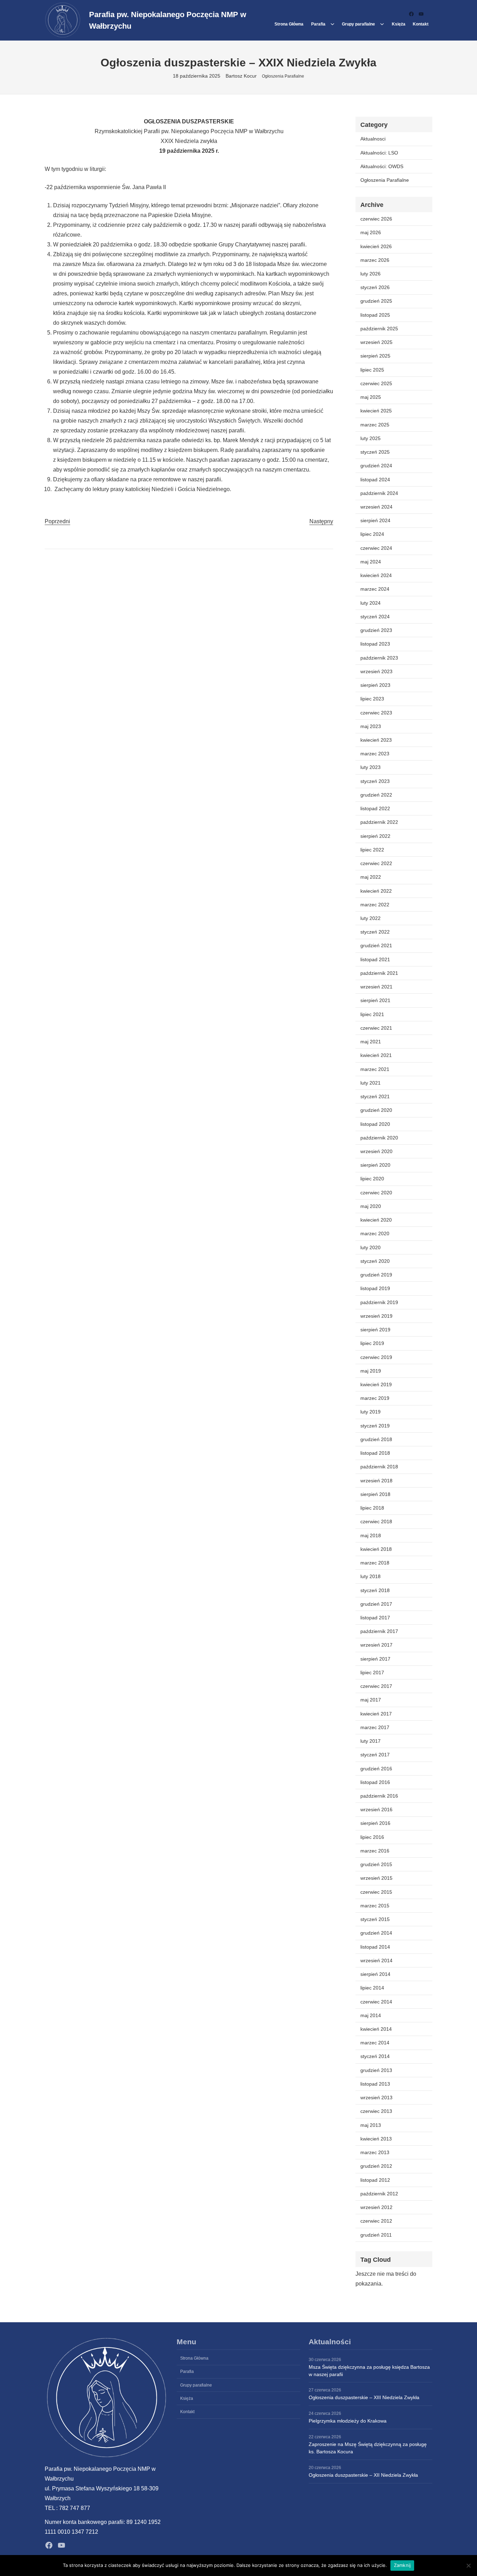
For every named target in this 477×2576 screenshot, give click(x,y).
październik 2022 (379, 822)
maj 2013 (371, 2125)
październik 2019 (379, 1302)
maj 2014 (371, 2015)
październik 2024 (379, 493)
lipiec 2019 (372, 1343)
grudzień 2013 (376, 2070)
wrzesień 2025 (376, 342)
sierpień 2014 (375, 1974)
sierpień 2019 (375, 1330)
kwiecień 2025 (376, 411)
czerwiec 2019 (376, 1357)
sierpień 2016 (375, 1823)
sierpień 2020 (375, 1165)
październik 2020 (379, 1138)
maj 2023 (371, 726)
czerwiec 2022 (376, 863)
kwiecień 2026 (376, 246)
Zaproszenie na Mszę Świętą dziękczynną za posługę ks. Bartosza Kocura (368, 2448)
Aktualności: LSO (379, 153)
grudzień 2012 (376, 2166)
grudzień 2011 (376, 2235)
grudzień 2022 (376, 795)
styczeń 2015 (375, 1919)
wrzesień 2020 (376, 1151)
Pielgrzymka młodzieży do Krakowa (348, 2421)
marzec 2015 (375, 1906)
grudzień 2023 (376, 630)
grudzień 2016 (376, 1769)
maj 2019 (371, 1371)
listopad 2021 (375, 959)
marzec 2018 (375, 1563)
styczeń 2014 (375, 2056)
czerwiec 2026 (376, 219)
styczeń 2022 (375, 932)
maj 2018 (371, 1535)
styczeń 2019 (375, 1426)
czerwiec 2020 (376, 1193)
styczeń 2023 (375, 781)
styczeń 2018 (375, 1590)
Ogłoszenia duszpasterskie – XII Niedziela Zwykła (363, 2475)
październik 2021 (379, 973)
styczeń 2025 (375, 452)
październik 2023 (379, 658)
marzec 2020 (375, 1233)
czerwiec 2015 (376, 1892)
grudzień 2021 (376, 945)
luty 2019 (370, 1412)
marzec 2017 (375, 1727)
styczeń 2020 (375, 1261)
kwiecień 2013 (376, 2139)
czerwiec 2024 (376, 548)
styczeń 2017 (375, 1755)
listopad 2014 (375, 1947)
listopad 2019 (375, 1288)
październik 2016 (379, 1796)
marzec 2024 (375, 589)
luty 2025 (370, 438)
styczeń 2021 (375, 1096)
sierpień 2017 (375, 1659)
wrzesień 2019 (376, 1316)
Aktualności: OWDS (382, 166)
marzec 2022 (375, 905)
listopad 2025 (375, 315)
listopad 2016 (375, 1782)
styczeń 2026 (375, 287)
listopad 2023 (375, 644)
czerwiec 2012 (376, 2221)
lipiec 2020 (372, 1179)
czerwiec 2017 (376, 1686)
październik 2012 (379, 2194)
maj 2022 (371, 877)
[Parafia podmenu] (332, 24)
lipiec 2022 (372, 850)
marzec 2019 (375, 1398)
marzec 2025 (375, 425)
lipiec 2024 (372, 534)
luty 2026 (370, 274)
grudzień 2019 (376, 1275)
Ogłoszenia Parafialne (283, 76)
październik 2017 (379, 1631)
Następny (321, 521)
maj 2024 (371, 562)
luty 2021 (370, 1083)
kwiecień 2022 (376, 891)
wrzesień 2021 (376, 987)
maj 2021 (371, 1042)
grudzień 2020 (376, 1110)
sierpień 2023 (375, 685)
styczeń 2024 (375, 617)
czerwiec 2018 (376, 1521)
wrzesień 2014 (376, 1960)
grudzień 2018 (376, 1439)
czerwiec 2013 (376, 2111)
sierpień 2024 (375, 520)
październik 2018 (379, 1467)
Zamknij (402, 2565)
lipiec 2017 (372, 1672)
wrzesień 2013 (376, 2098)
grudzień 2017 (376, 1604)
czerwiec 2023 (376, 713)
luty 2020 (370, 1247)
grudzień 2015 (376, 1864)
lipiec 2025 (372, 370)
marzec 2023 (375, 754)
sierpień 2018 (375, 1494)
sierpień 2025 (375, 356)
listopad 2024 (375, 480)
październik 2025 (379, 329)
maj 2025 (371, 397)
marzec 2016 (375, 1851)
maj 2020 (371, 1206)
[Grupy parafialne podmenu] (382, 24)
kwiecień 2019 (376, 1384)
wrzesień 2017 (376, 1645)
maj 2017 (371, 1700)
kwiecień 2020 (376, 1220)
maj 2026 (371, 232)
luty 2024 (370, 603)
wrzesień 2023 (376, 671)
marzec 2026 (375, 260)
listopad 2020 (375, 1124)
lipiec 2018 (372, 1508)
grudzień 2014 (376, 1933)
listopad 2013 (375, 2084)
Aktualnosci (373, 139)
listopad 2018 (375, 1453)
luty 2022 (370, 918)
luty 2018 (370, 1576)
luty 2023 (370, 767)
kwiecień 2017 (376, 1714)
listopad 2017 (375, 1618)
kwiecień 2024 (376, 575)
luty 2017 (370, 1741)
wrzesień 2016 (376, 1809)
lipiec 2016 (372, 1837)
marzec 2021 (375, 1069)
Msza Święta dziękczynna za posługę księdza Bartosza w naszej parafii (369, 2371)
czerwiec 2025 (376, 383)
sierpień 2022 (375, 836)
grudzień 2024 (376, 466)
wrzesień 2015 (376, 1878)
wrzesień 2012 (376, 2207)
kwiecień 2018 (376, 1549)
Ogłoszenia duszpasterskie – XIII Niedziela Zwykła (364, 2397)
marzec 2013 (375, 2152)
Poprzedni (57, 521)
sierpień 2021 (375, 1000)
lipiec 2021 (372, 1014)
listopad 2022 (375, 808)
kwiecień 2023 (376, 740)
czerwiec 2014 (376, 2002)
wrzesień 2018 (376, 1481)
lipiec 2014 (372, 1988)
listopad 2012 (375, 2180)
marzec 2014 (375, 2043)
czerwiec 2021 (376, 1028)
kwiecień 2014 (376, 2029)
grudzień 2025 (376, 301)
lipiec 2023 (372, 699)
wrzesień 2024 (376, 507)
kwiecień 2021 (376, 1055)
